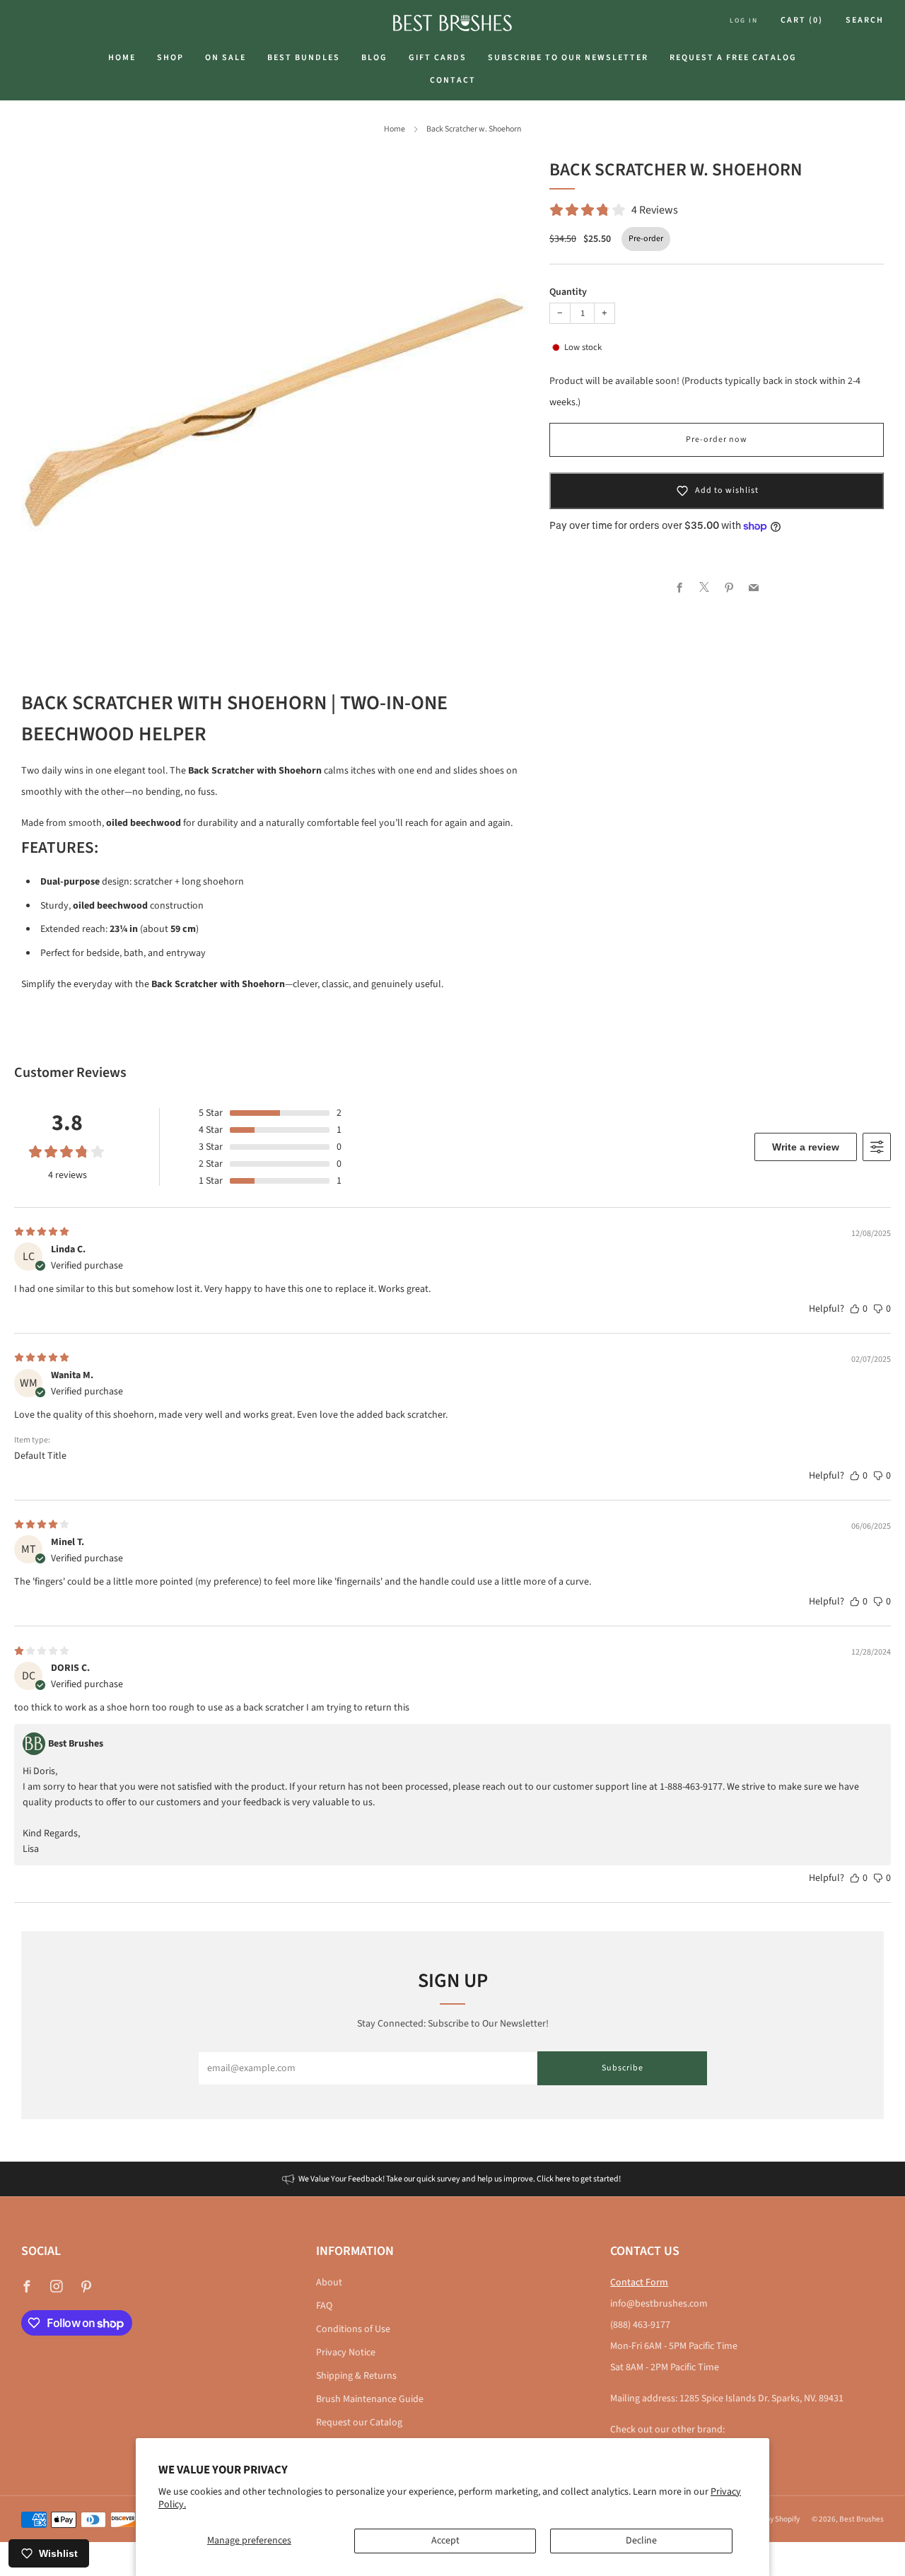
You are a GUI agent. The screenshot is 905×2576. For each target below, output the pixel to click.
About (329, 2283)
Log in (744, 21)
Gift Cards (438, 58)
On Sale (226, 58)
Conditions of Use (353, 2329)
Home (122, 58)
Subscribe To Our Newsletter (568, 58)
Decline (641, 2541)
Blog (374, 58)
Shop (170, 58)
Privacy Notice (346, 2353)
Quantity (568, 292)
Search (865, 20)
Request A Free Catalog (733, 58)
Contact (453, 80)
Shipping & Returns (356, 2376)
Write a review (806, 1147)
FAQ (324, 2306)
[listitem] (452, 2179)
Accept (445, 2541)
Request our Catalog (359, 2423)
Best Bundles (304, 58)
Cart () (802, 20)
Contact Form (639, 2283)
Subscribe (623, 2068)
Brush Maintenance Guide (370, 2399)
